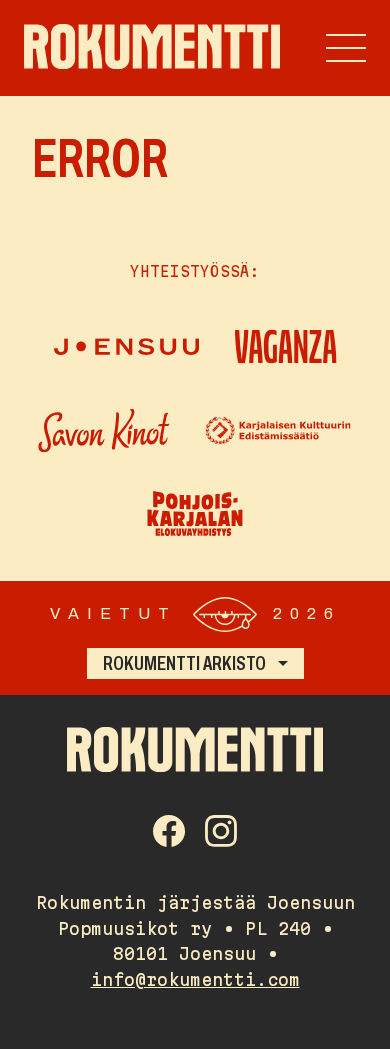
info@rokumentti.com (195, 979)
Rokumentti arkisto (184, 663)
